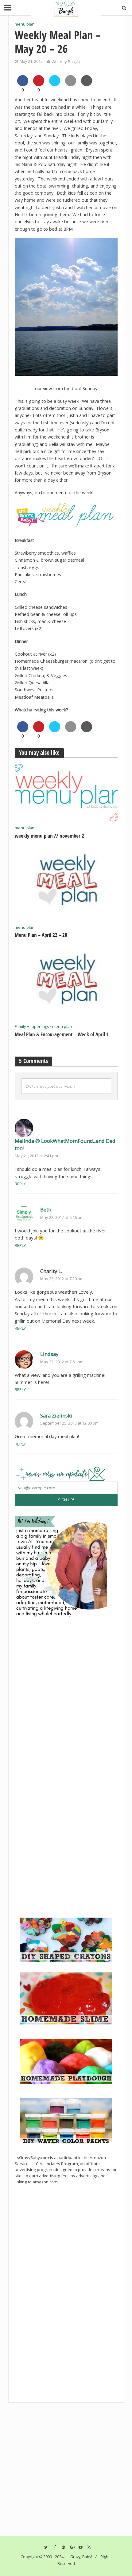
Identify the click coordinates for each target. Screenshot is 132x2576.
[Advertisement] (61, 1871)
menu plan (25, 24)
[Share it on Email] (71, 84)
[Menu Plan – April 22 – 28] (66, 883)
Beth (46, 1209)
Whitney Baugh (66, 62)
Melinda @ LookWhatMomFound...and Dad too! (65, 1144)
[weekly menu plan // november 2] (66, 792)
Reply (20, 1184)
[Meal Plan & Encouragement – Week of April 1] (66, 982)
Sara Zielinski (56, 1415)
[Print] (87, 84)
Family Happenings (32, 1027)
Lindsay (49, 1354)
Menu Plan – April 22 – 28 (41, 935)
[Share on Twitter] (55, 84)
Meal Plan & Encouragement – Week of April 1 (62, 1034)
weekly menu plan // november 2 (49, 836)
